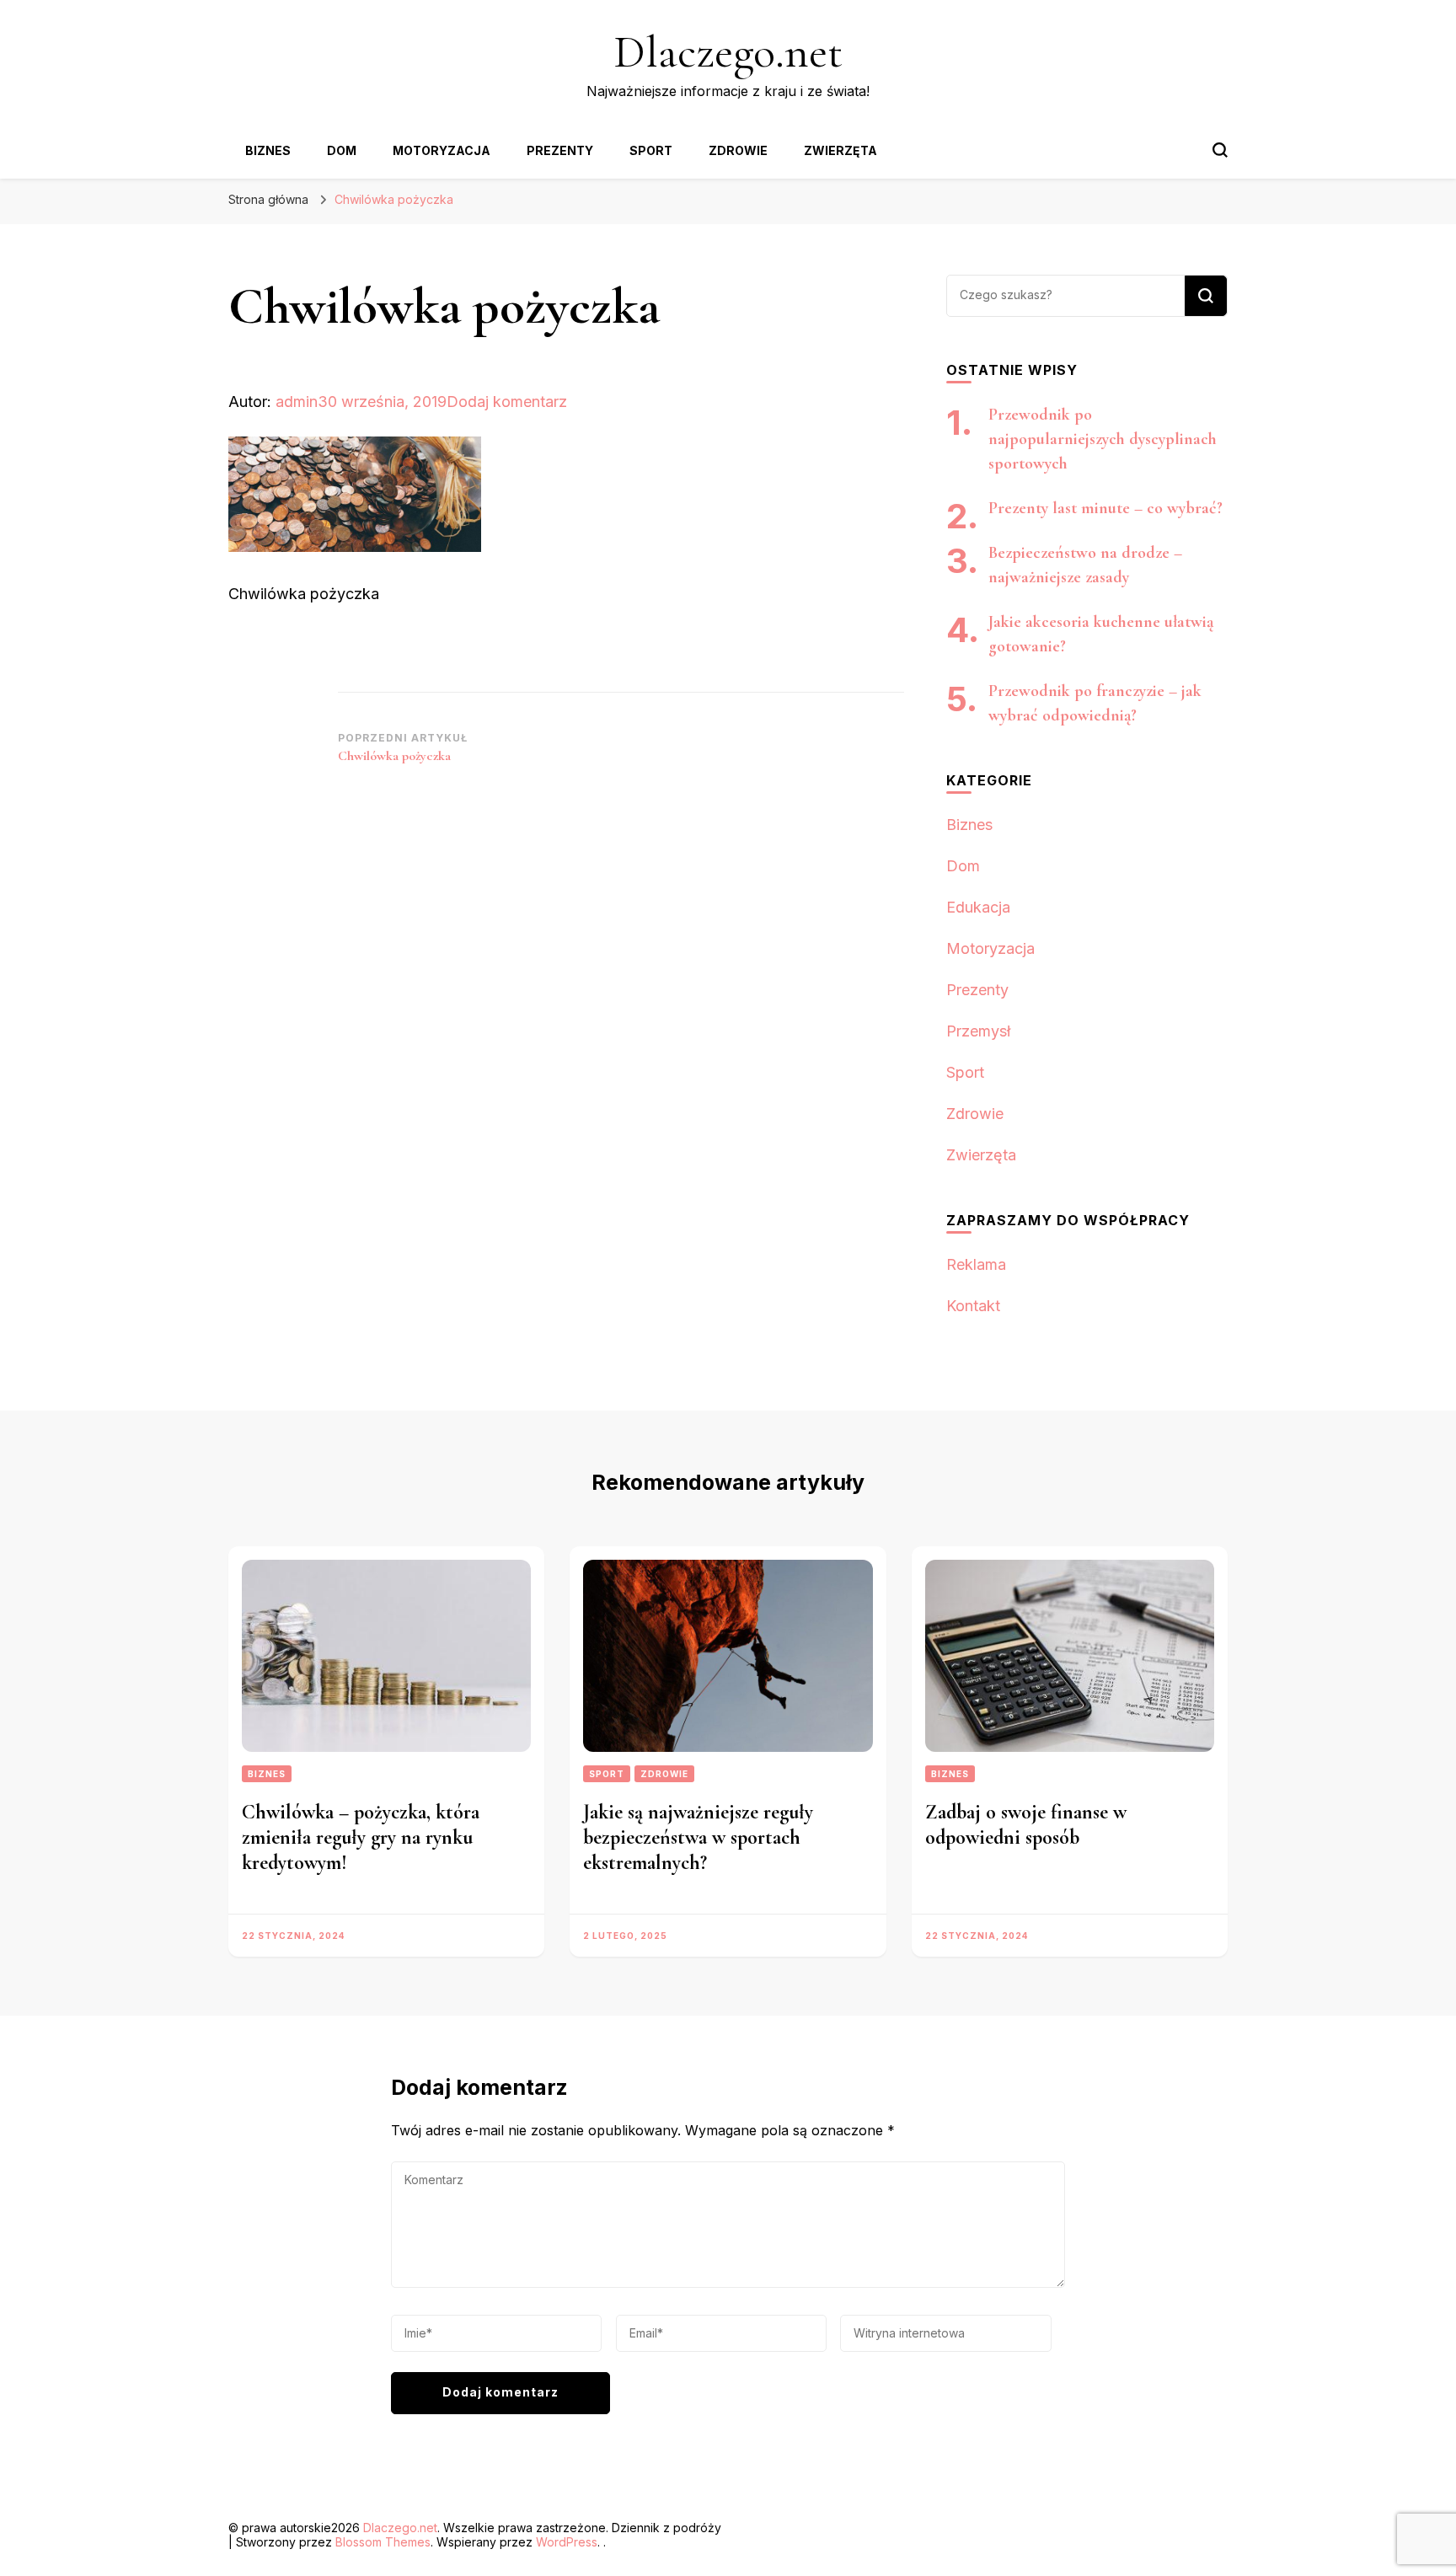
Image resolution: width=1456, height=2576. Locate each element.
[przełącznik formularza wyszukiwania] (1220, 150)
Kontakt (973, 1306)
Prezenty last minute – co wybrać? (1105, 508)
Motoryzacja (442, 150)
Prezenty (560, 150)
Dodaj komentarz (507, 402)
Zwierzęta (840, 150)
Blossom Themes (383, 2542)
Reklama (976, 1264)
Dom (342, 150)
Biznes (268, 150)
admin (297, 402)
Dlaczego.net (728, 52)
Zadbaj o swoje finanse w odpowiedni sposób (1026, 1825)
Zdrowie (738, 150)
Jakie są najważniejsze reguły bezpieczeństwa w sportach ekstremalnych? (698, 1837)
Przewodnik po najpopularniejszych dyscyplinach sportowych (1103, 439)
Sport (651, 150)
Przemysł (978, 1031)
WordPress (567, 2542)
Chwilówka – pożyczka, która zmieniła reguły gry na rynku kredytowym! (361, 1837)
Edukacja (978, 907)
